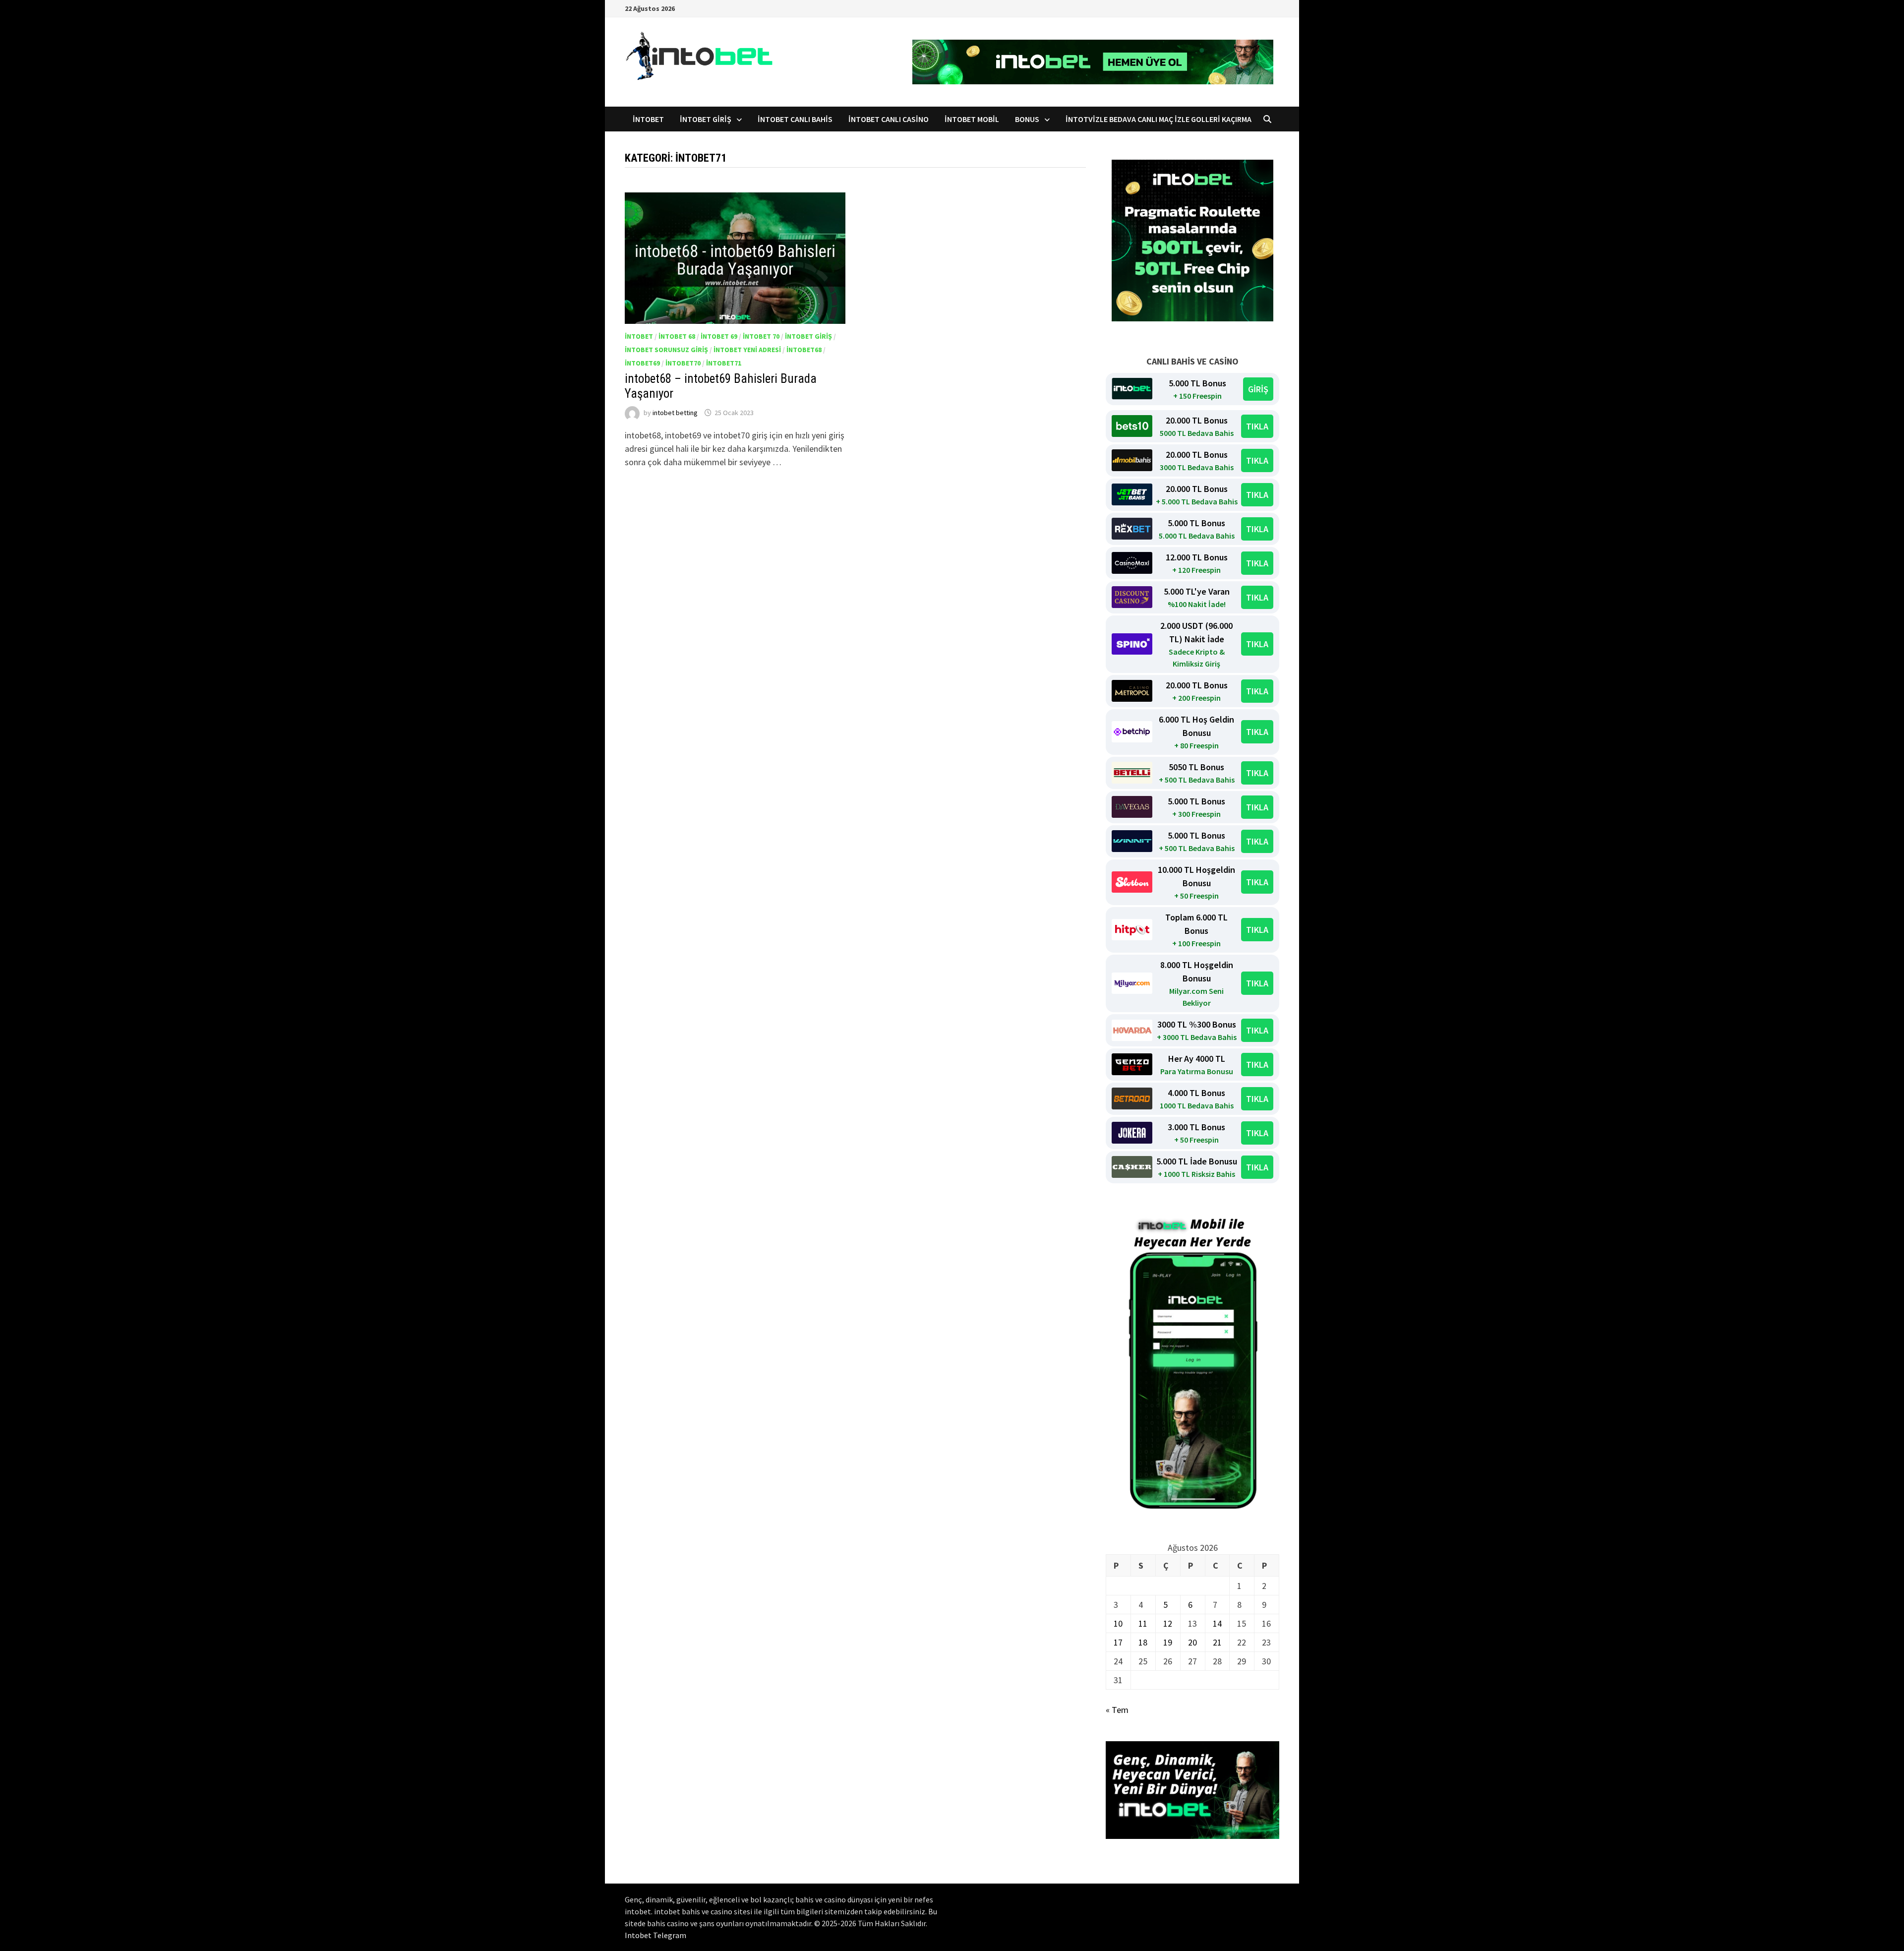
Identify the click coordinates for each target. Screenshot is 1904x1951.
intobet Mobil (972, 119)
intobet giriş (808, 336)
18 (1143, 1642)
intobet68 (804, 350)
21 (1217, 1642)
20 (1192, 1642)
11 (1143, 1623)
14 (1217, 1623)
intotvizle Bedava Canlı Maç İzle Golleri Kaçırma (1159, 119)
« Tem (1117, 1710)
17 (1118, 1642)
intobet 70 (761, 336)
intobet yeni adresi (747, 350)
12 (1168, 1623)
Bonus (1027, 119)
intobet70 (683, 363)
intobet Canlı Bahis (795, 119)
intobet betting (675, 413)
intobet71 (724, 363)
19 (1168, 1642)
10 (1118, 1623)
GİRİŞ (1258, 389)
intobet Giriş (706, 119)
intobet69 (642, 363)
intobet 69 (719, 336)
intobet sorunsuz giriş (666, 350)
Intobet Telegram (655, 1935)
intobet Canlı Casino (889, 119)
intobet (648, 119)
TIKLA (1257, 426)
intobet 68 (677, 336)
